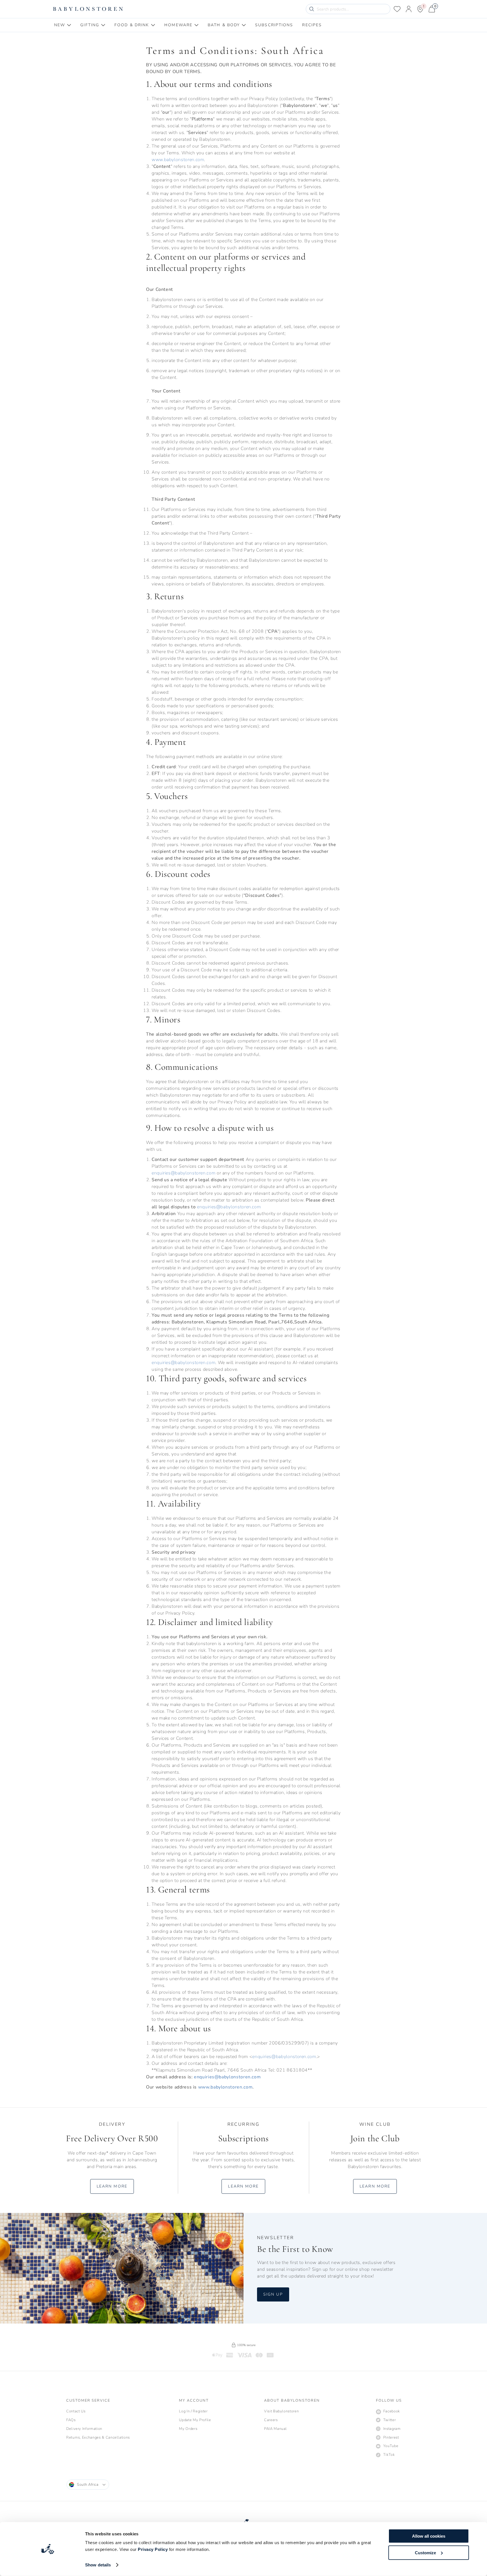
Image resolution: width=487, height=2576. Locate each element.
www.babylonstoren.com (178, 160)
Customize (425, 2552)
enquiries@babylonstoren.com (183, 1173)
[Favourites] (397, 9)
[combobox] (88, 2485)
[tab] (63, 25)
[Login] (409, 9)
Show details (98, 2565)
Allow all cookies (429, 2536)
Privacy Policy (153, 2549)
